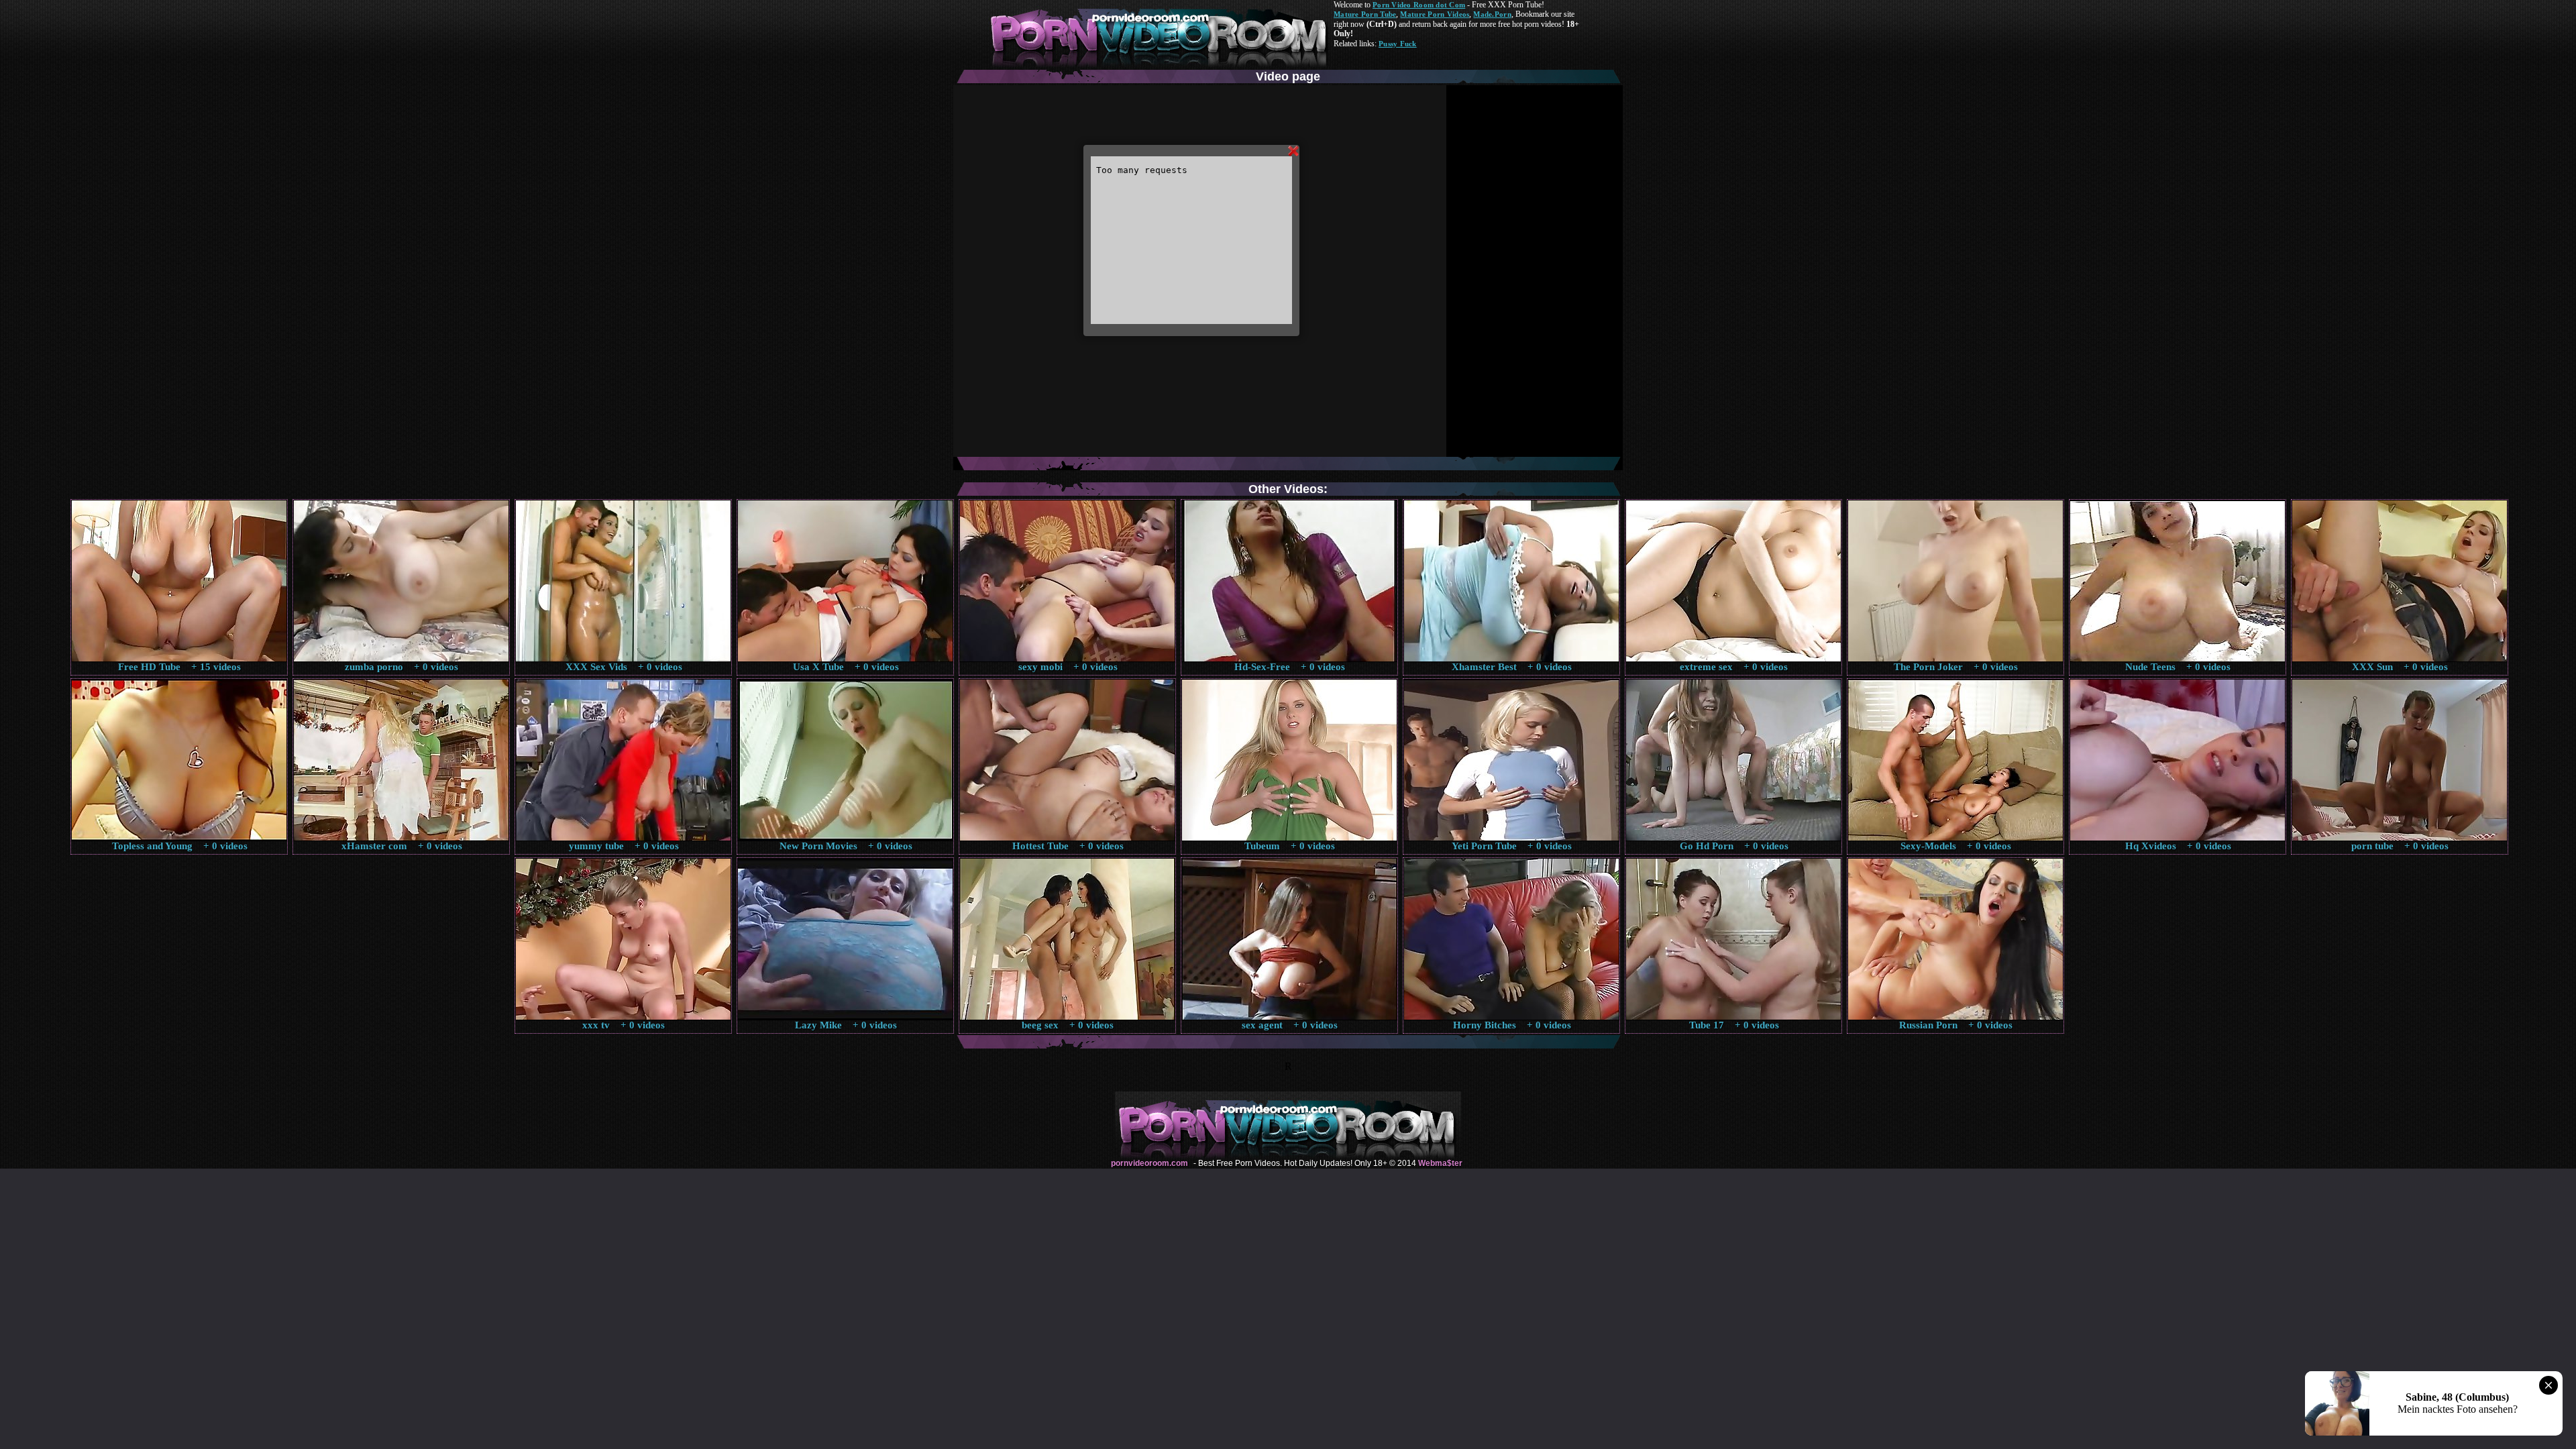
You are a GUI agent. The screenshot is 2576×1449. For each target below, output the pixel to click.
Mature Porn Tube (1365, 14)
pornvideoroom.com (1149, 1163)
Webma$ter (1440, 1163)
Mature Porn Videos (1435, 14)
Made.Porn (1492, 14)
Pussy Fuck (1398, 44)
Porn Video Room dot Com (1419, 5)
